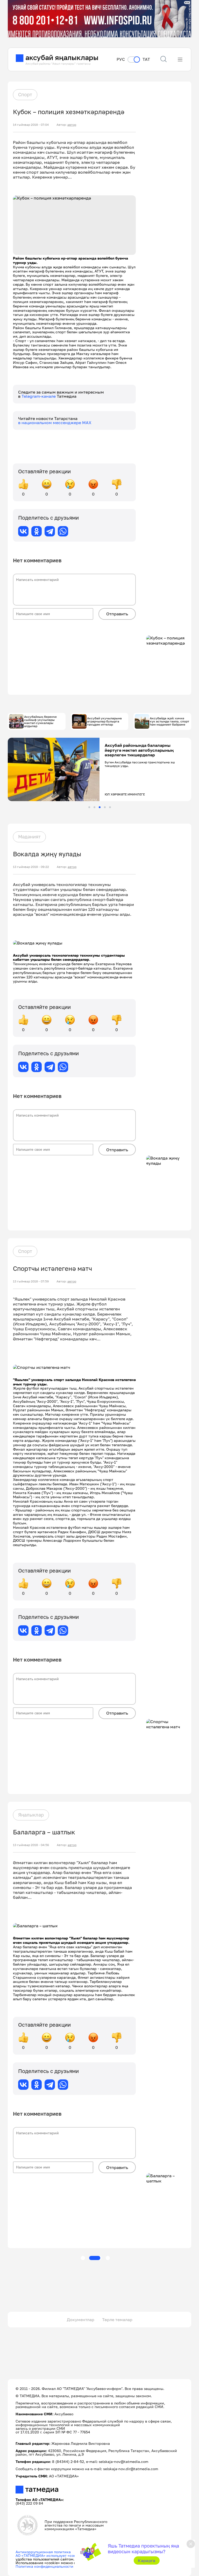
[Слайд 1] (89, 807)
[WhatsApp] (63, 531)
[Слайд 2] (94, 807)
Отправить (117, 614)
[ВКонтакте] (23, 531)
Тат (146, 59)
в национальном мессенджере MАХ (55, 423)
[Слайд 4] (105, 807)
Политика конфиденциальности (44, 2566)
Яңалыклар (31, 1815)
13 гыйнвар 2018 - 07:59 (31, 1281)
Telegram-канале (39, 396)
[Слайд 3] (100, 807)
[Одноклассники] (37, 531)
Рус (121, 59)
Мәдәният (29, 837)
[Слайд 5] (110, 807)
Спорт (25, 94)
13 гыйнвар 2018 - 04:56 (31, 1845)
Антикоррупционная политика (43, 2552)
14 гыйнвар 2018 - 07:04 (31, 125)
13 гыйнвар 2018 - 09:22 (31, 867)
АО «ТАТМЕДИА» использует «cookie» (49, 2555)
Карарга (147, 2560)
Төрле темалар (117, 2320)
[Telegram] (50, 531)
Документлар (81, 2320)
